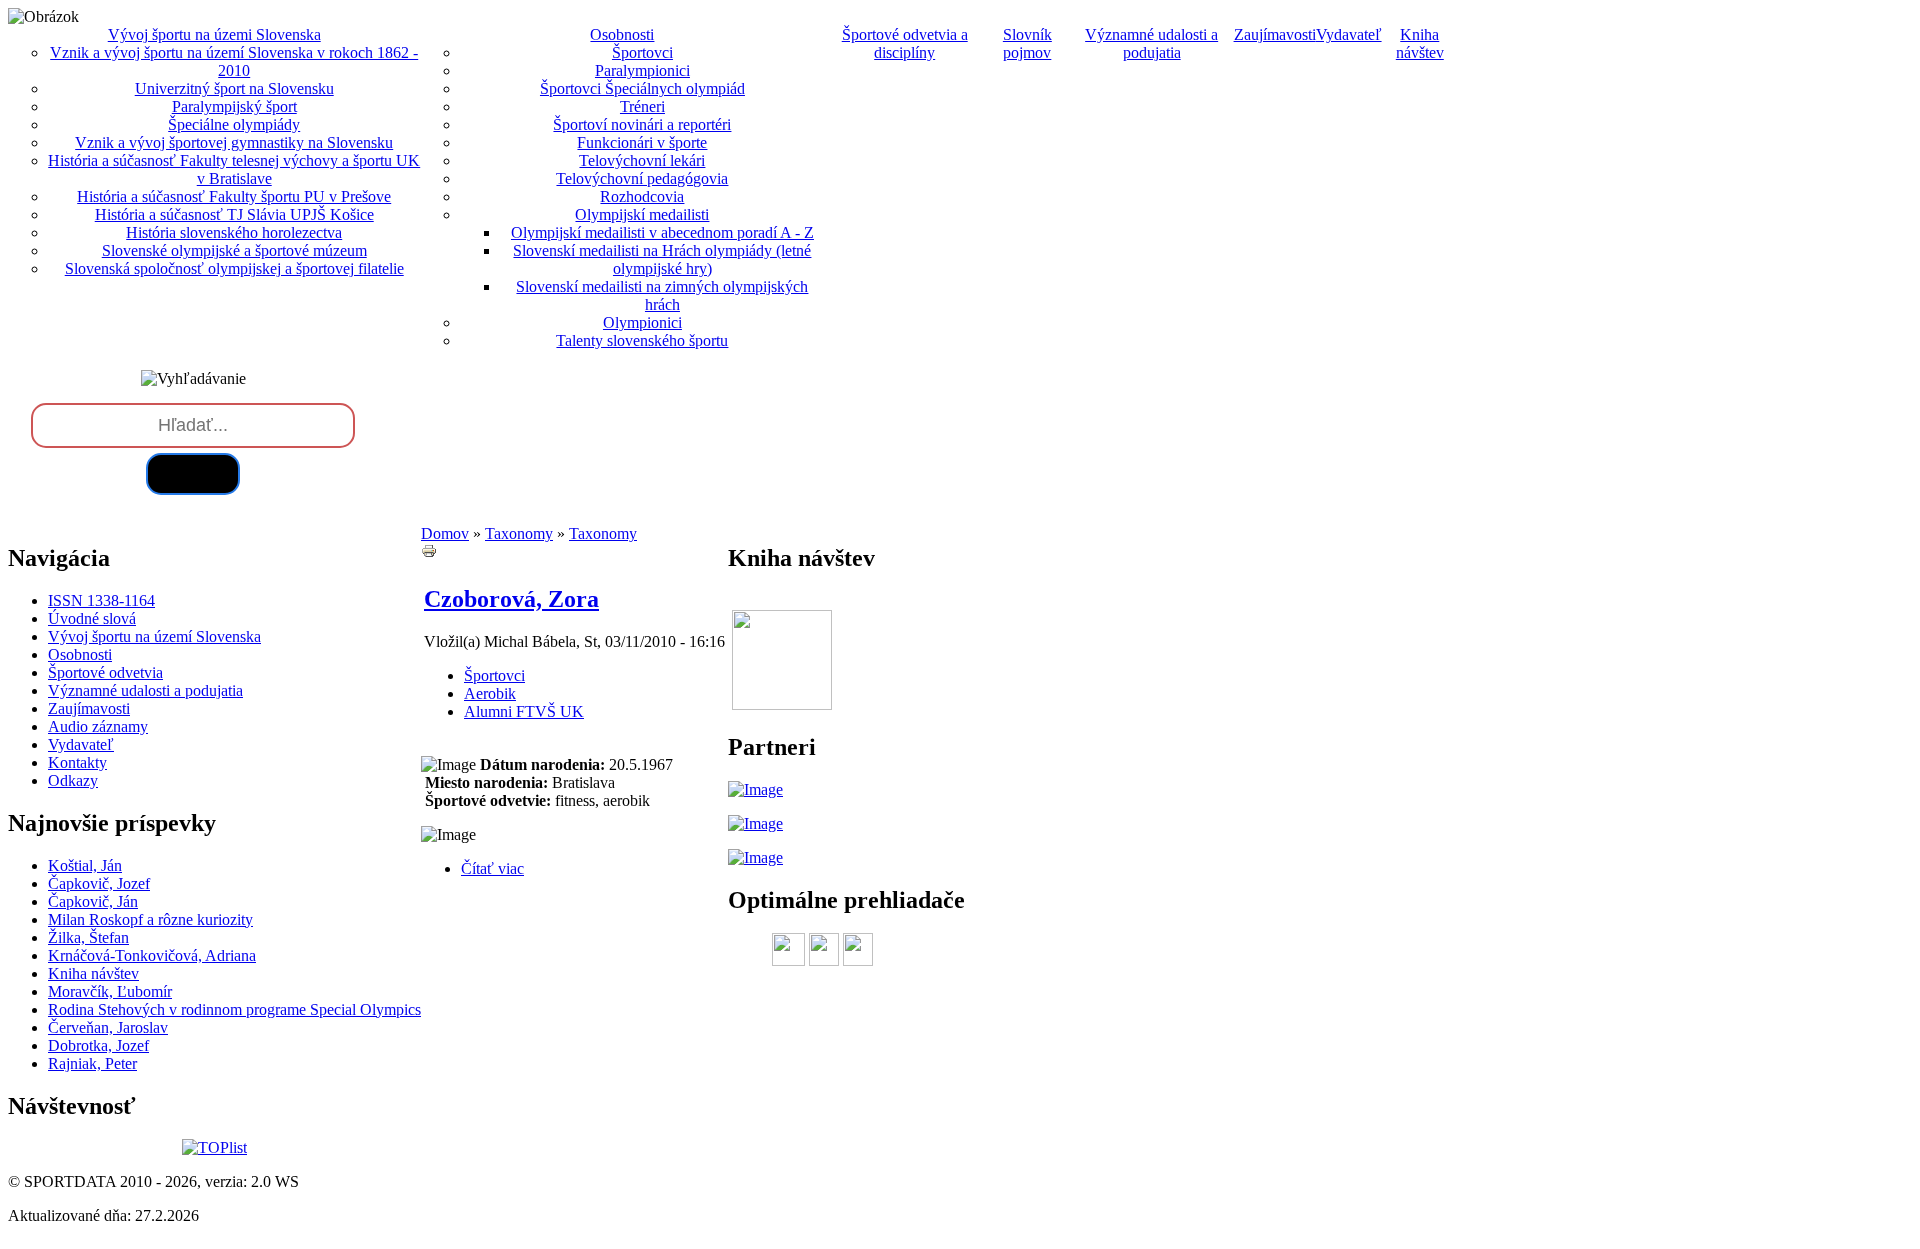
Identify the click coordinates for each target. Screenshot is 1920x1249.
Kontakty (77, 762)
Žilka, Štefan (88, 937)
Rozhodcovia (642, 196)
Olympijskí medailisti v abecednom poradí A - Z (662, 232)
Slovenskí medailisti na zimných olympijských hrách (662, 295)
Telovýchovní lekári (642, 160)
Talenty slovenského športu (642, 340)
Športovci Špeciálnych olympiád (642, 88)
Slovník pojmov (1027, 43)
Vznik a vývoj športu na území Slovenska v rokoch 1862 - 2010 (234, 61)
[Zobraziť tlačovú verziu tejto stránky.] (429, 553)
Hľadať (193, 473)
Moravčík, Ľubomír (110, 991)
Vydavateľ (1349, 34)
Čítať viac (492, 868)
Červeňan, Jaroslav (108, 1027)
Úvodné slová (92, 618)
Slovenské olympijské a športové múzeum (234, 250)
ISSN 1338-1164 (101, 600)
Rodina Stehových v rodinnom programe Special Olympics (234, 1009)
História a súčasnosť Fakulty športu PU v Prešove (234, 196)
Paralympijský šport (234, 106)
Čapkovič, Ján (93, 901)
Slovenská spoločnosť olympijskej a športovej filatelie (234, 268)
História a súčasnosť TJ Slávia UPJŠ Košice (234, 214)
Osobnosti (80, 654)
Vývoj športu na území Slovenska (154, 636)
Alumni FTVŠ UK (524, 711)
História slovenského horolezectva (234, 232)
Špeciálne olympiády (234, 124)
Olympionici (642, 322)
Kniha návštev (1420, 43)
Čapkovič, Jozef (99, 883)
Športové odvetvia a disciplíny (905, 43)
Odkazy (73, 780)
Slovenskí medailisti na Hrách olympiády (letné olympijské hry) (662, 259)
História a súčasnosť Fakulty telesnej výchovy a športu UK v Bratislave (234, 169)
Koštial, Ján (85, 865)
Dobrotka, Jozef (98, 1045)
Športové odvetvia (105, 672)
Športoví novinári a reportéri (642, 124)
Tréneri (642, 106)
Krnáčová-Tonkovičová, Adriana (152, 955)
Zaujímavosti (1275, 34)
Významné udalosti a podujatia (1151, 43)
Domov (445, 533)
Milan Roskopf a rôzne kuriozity (150, 919)
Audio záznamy (98, 726)
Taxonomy (519, 533)
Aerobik (490, 693)
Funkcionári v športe (642, 142)
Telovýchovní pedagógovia (642, 178)
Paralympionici (642, 70)
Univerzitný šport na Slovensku (234, 88)
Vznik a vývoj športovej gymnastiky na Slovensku (234, 142)
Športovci (642, 52)
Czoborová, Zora (511, 599)
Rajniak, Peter (92, 1063)
